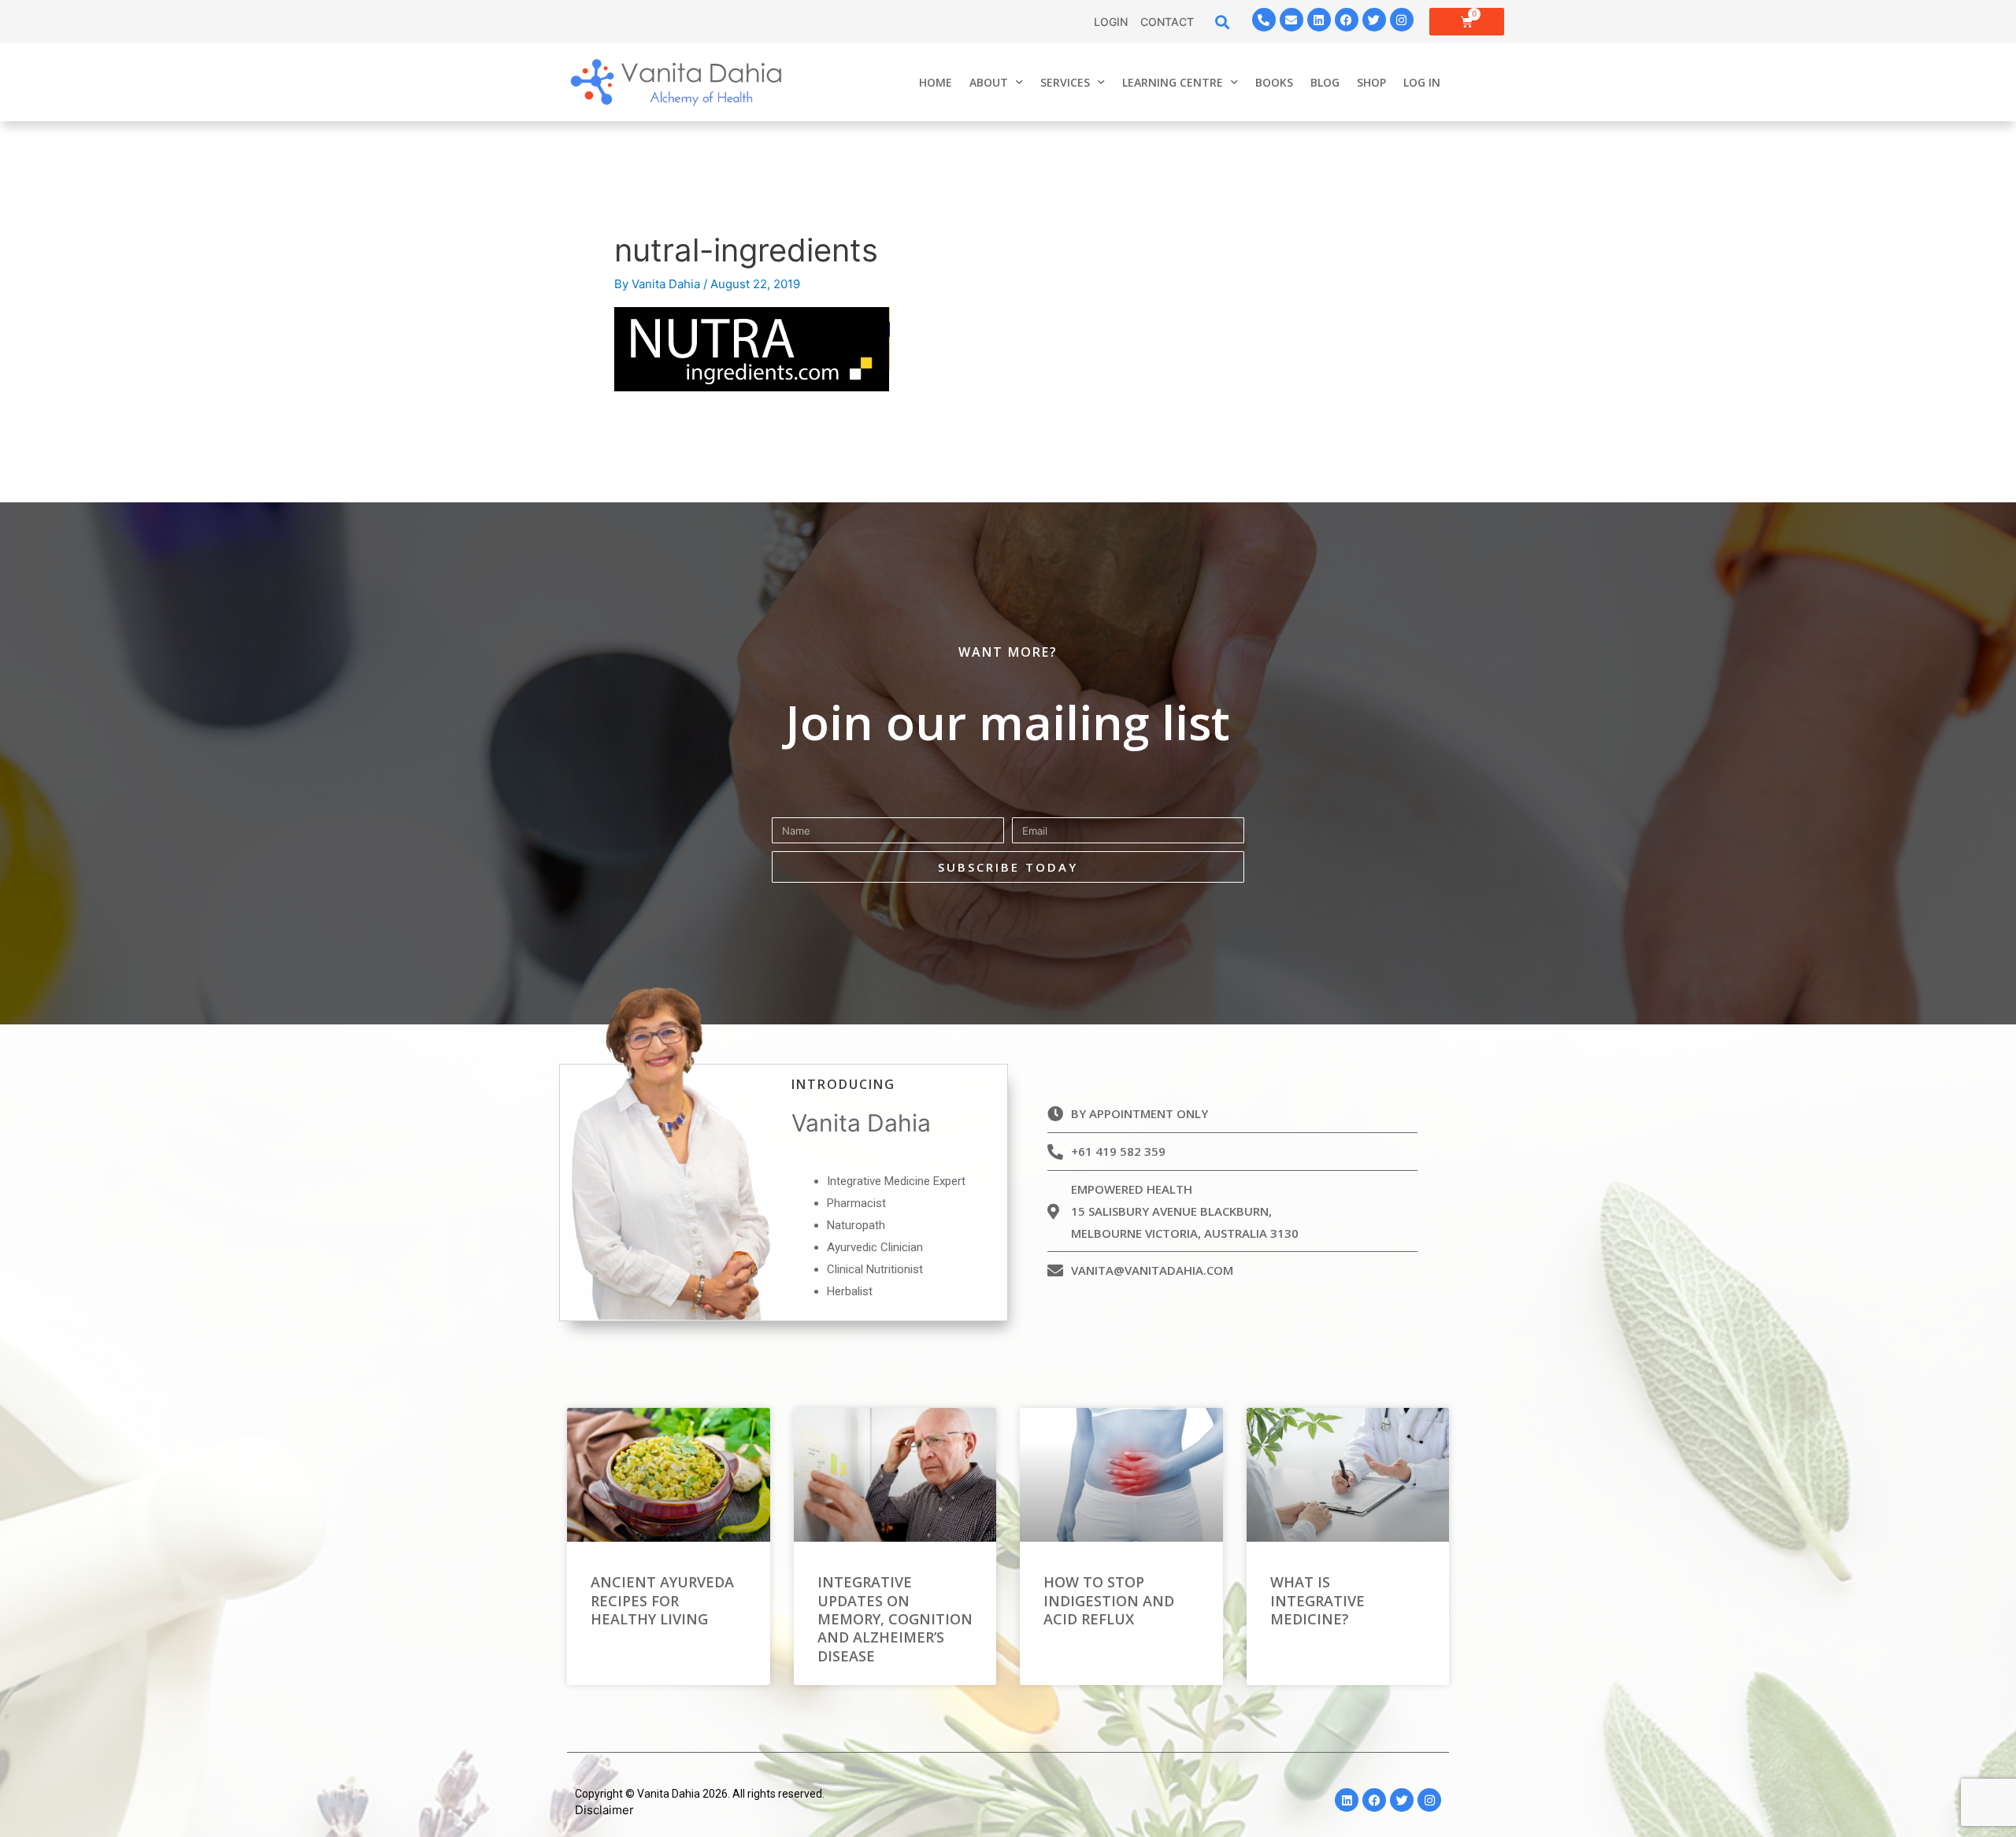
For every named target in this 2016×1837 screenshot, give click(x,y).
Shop (1371, 82)
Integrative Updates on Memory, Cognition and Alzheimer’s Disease (895, 1619)
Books (1274, 82)
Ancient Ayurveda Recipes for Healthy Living (662, 1600)
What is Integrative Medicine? (1317, 1600)
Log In (1422, 82)
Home (936, 82)
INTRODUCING (843, 1084)
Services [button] (1065, 82)
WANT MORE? (1008, 652)
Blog (1325, 82)
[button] (1223, 22)
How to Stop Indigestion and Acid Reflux (1109, 1600)
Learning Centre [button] (1173, 82)
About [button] (989, 82)
